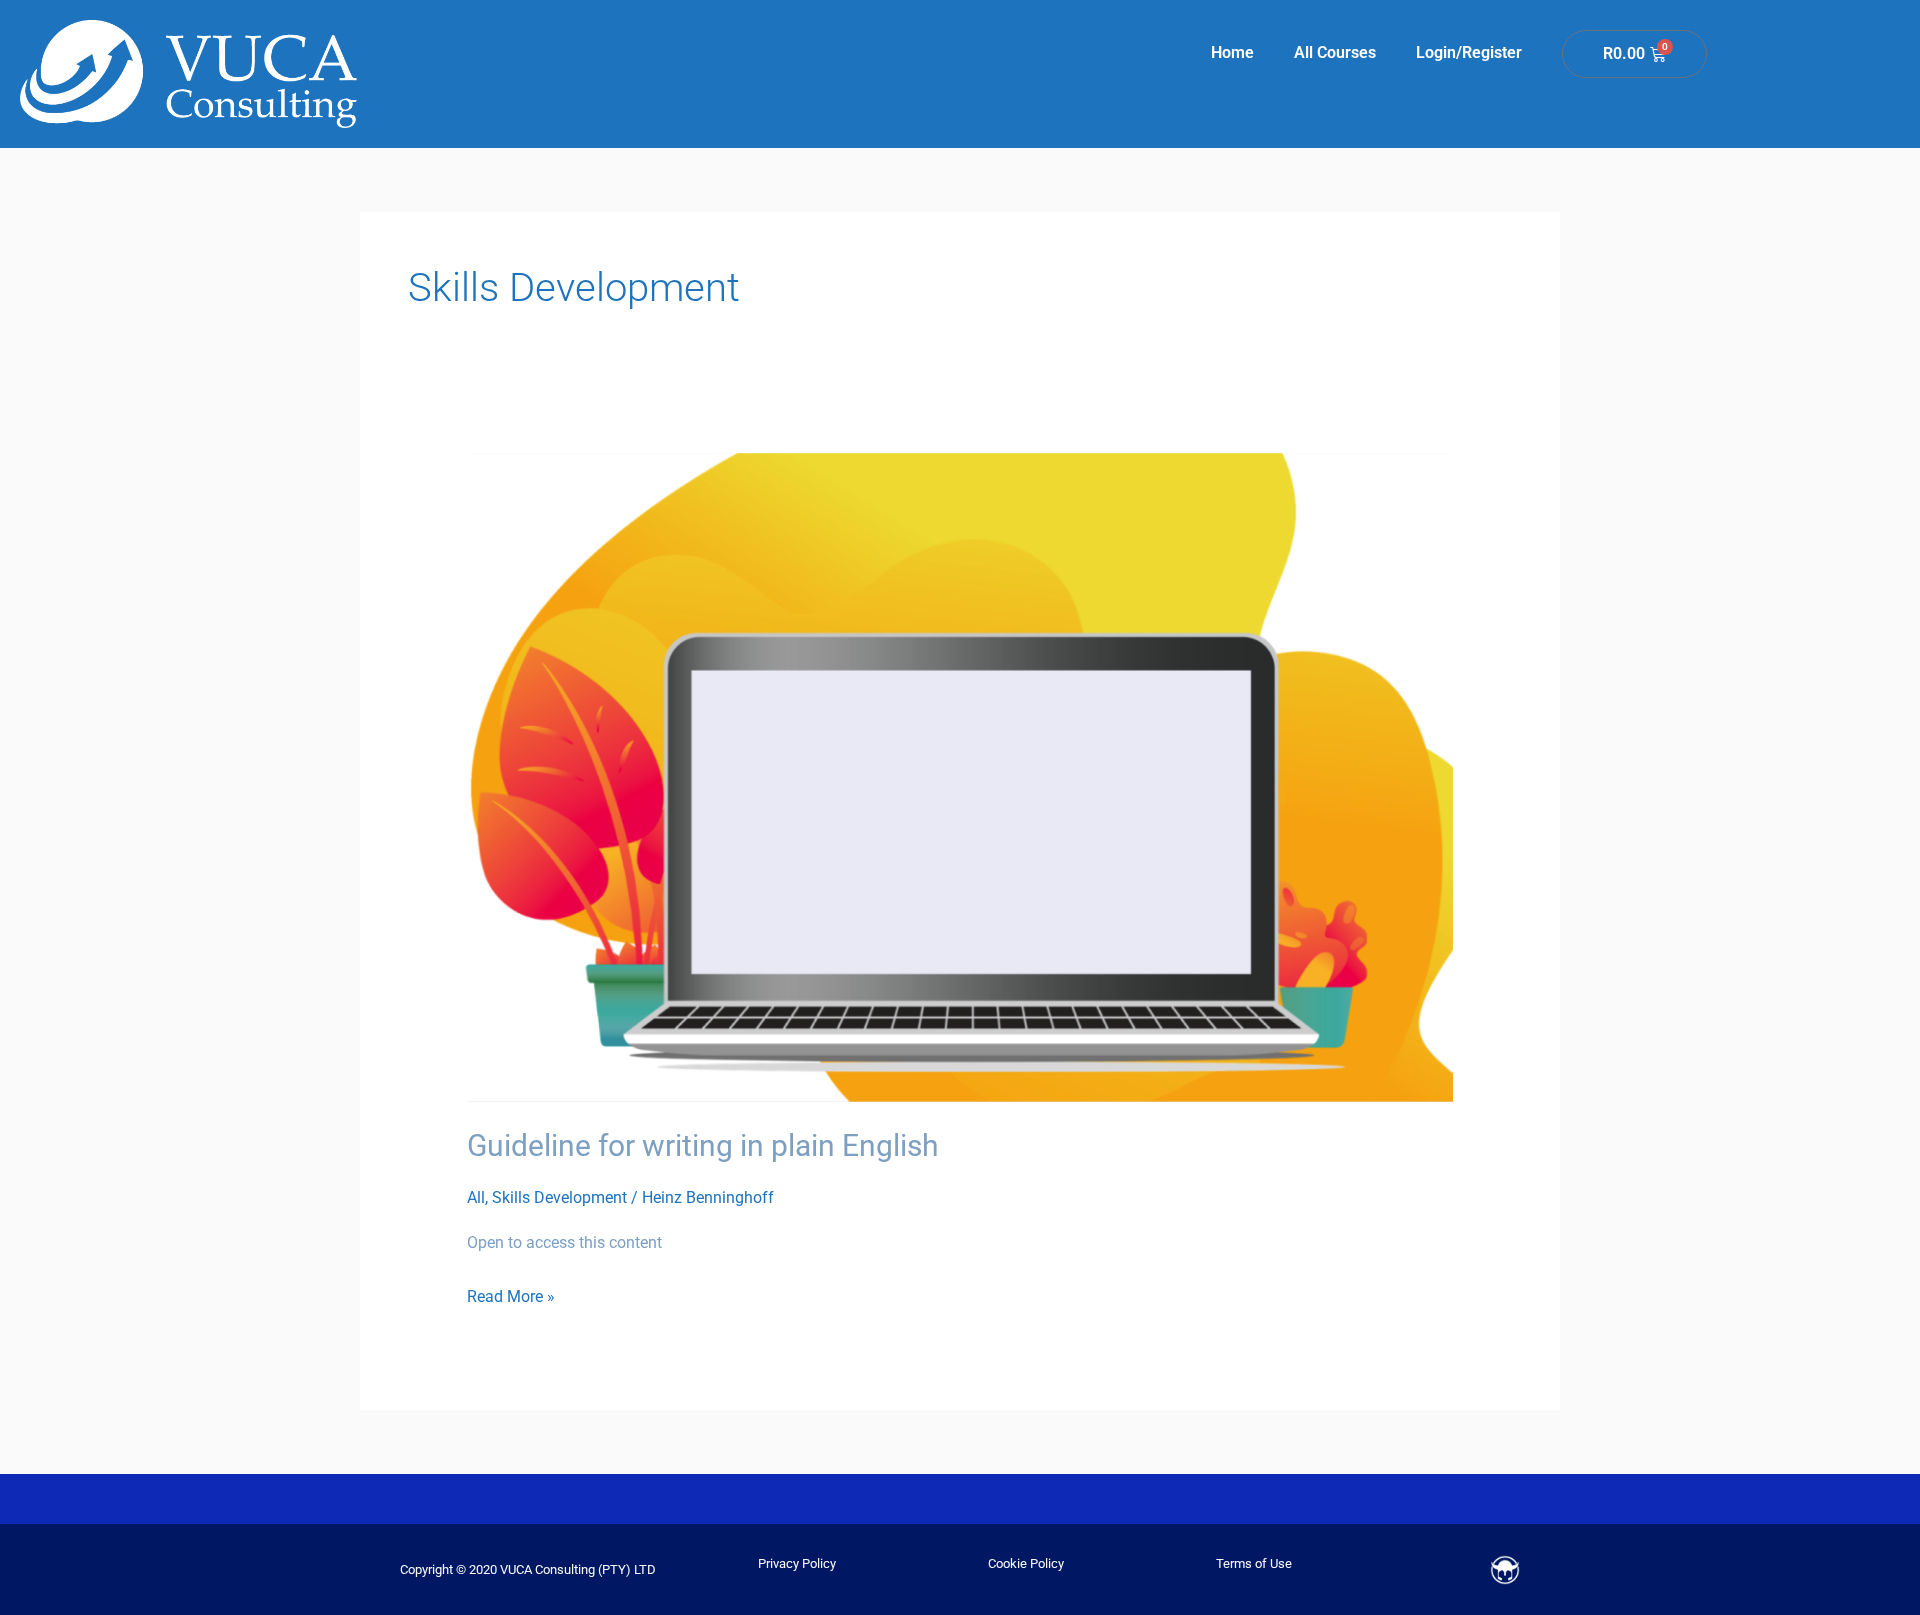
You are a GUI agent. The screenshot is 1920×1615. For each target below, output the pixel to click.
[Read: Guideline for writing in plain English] (960, 776)
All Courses (1335, 52)
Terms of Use (1254, 1563)
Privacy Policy (797, 1563)
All (476, 1197)
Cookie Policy (1026, 1563)
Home (1232, 52)
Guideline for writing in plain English (703, 1145)
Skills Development (559, 1197)
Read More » (511, 1294)
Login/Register (1469, 52)
